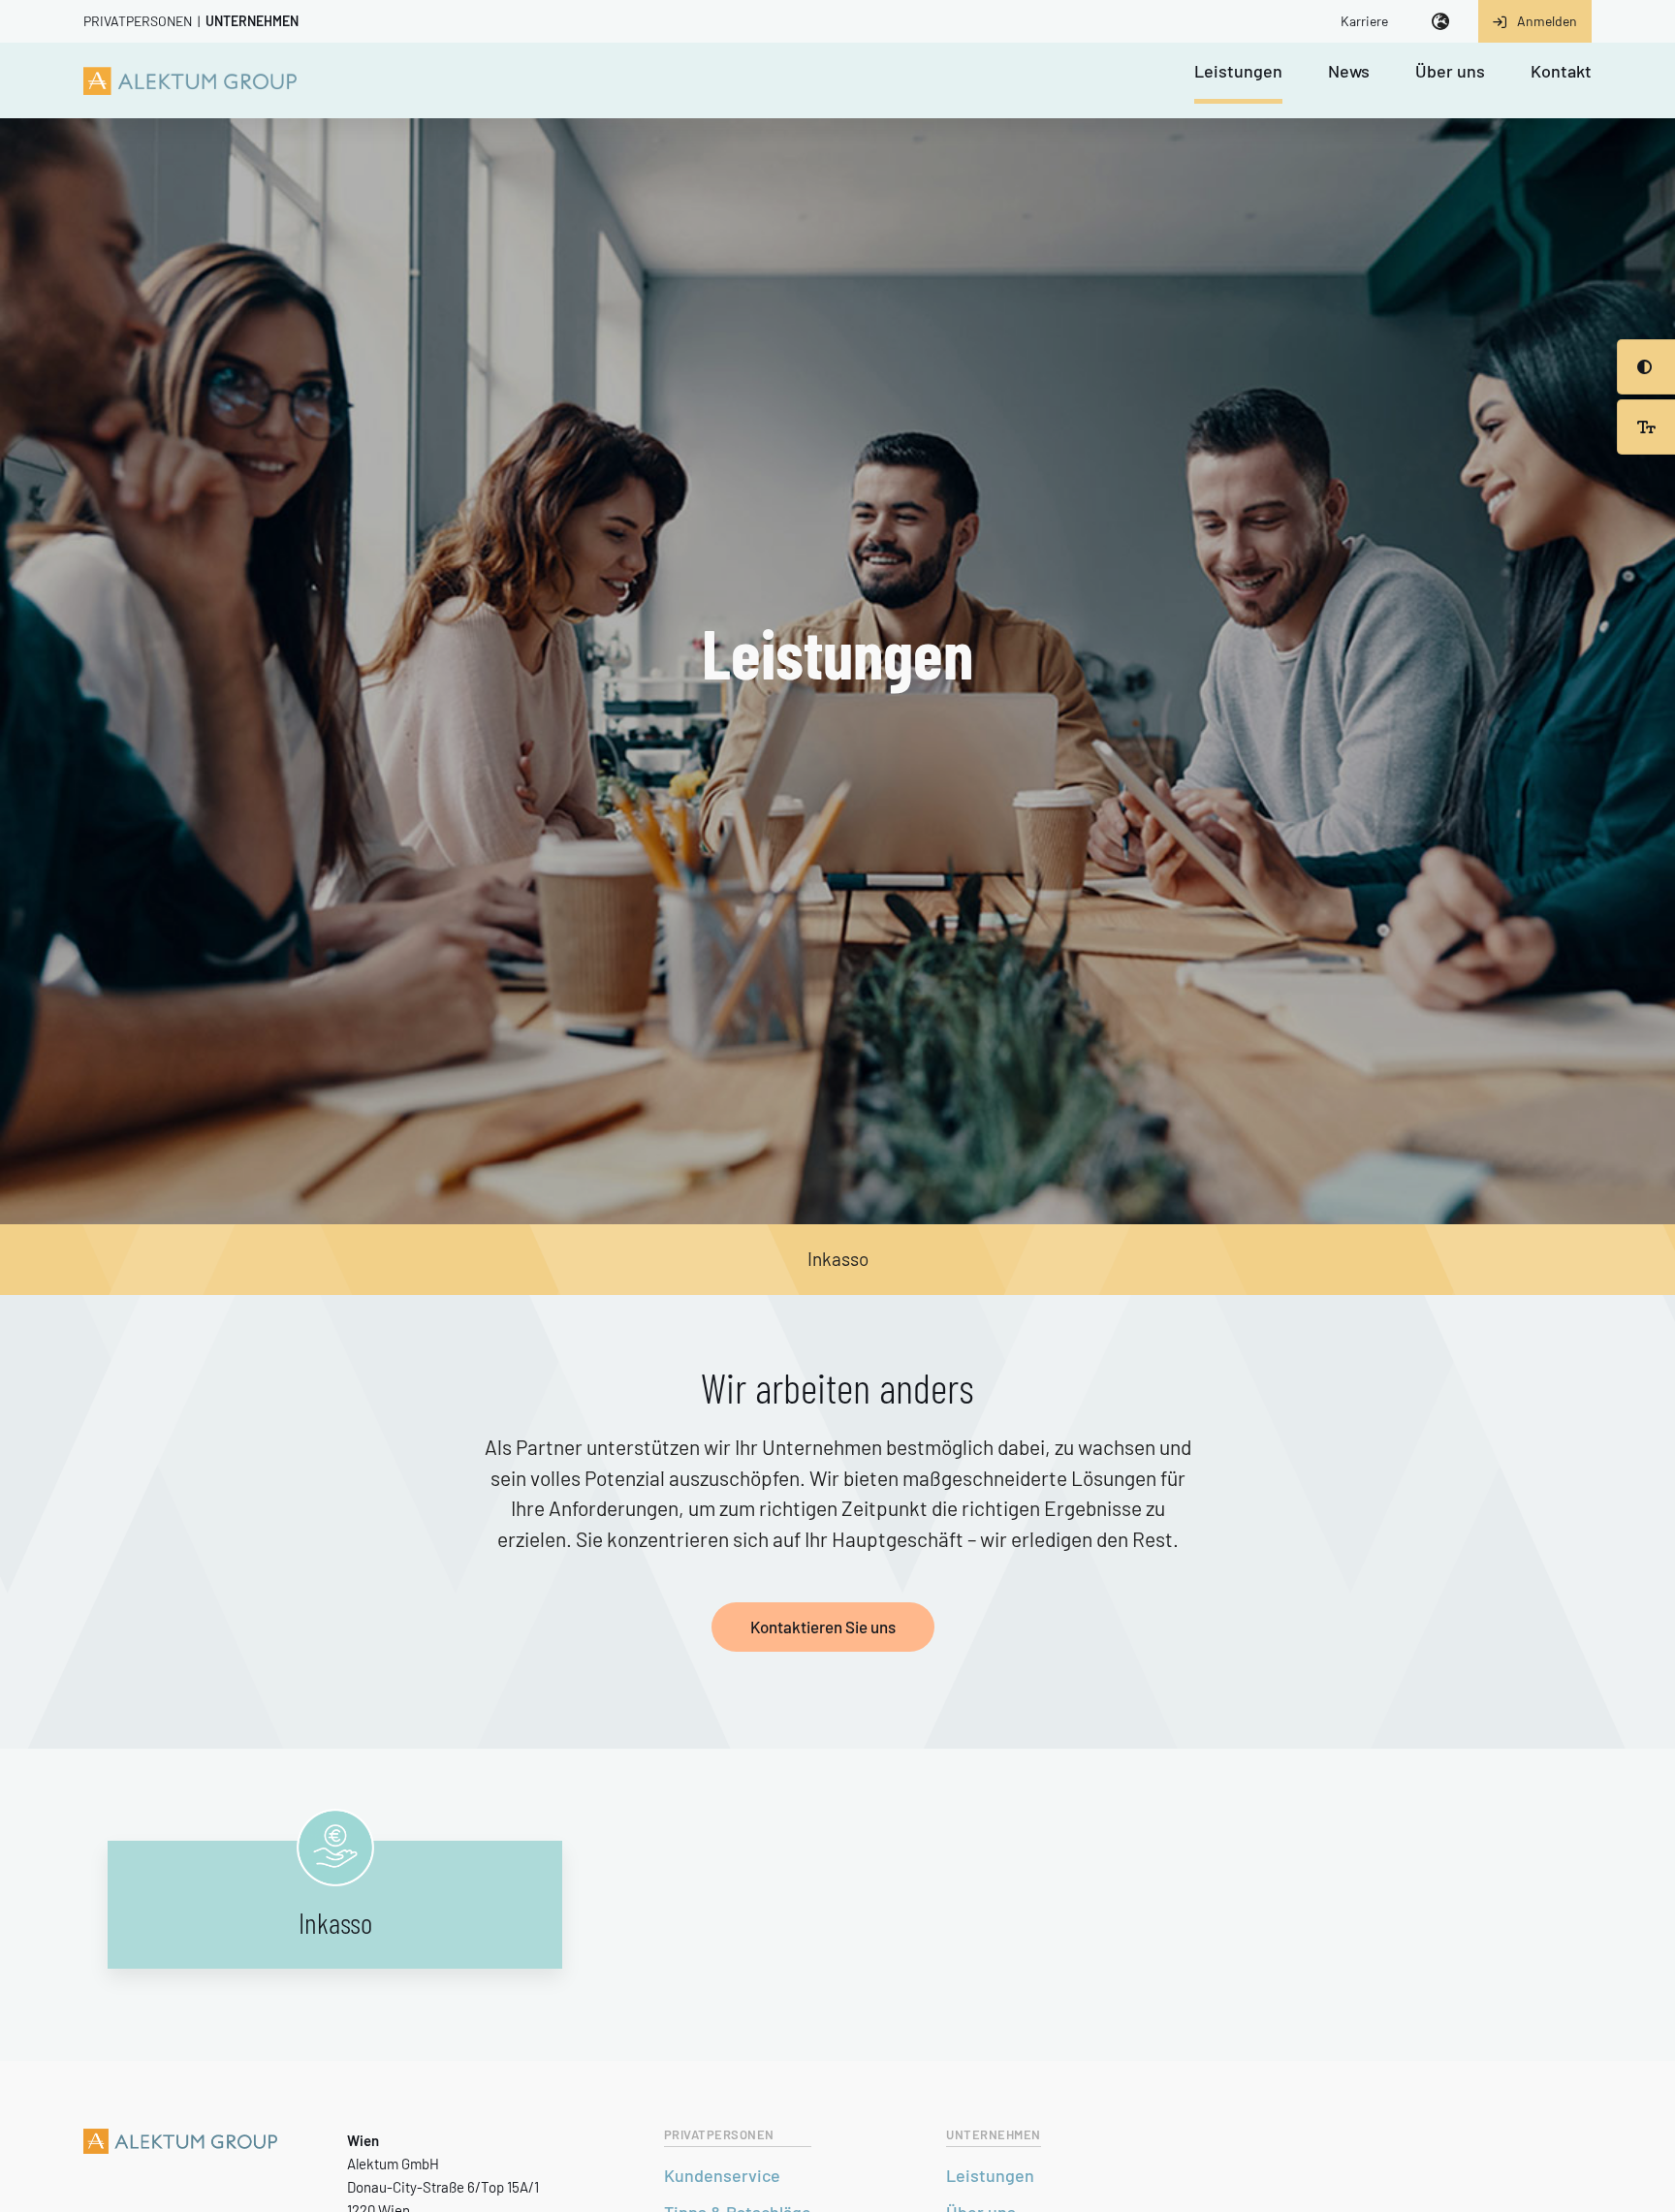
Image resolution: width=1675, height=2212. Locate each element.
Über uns (1450, 72)
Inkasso (838, 1259)
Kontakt (1561, 72)
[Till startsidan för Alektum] (190, 80)
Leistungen (1238, 72)
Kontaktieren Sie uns (823, 1627)
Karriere (1364, 21)
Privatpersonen (138, 21)
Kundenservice (722, 2175)
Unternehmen (252, 21)
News (1349, 72)
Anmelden (1547, 21)
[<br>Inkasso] (335, 1848)
